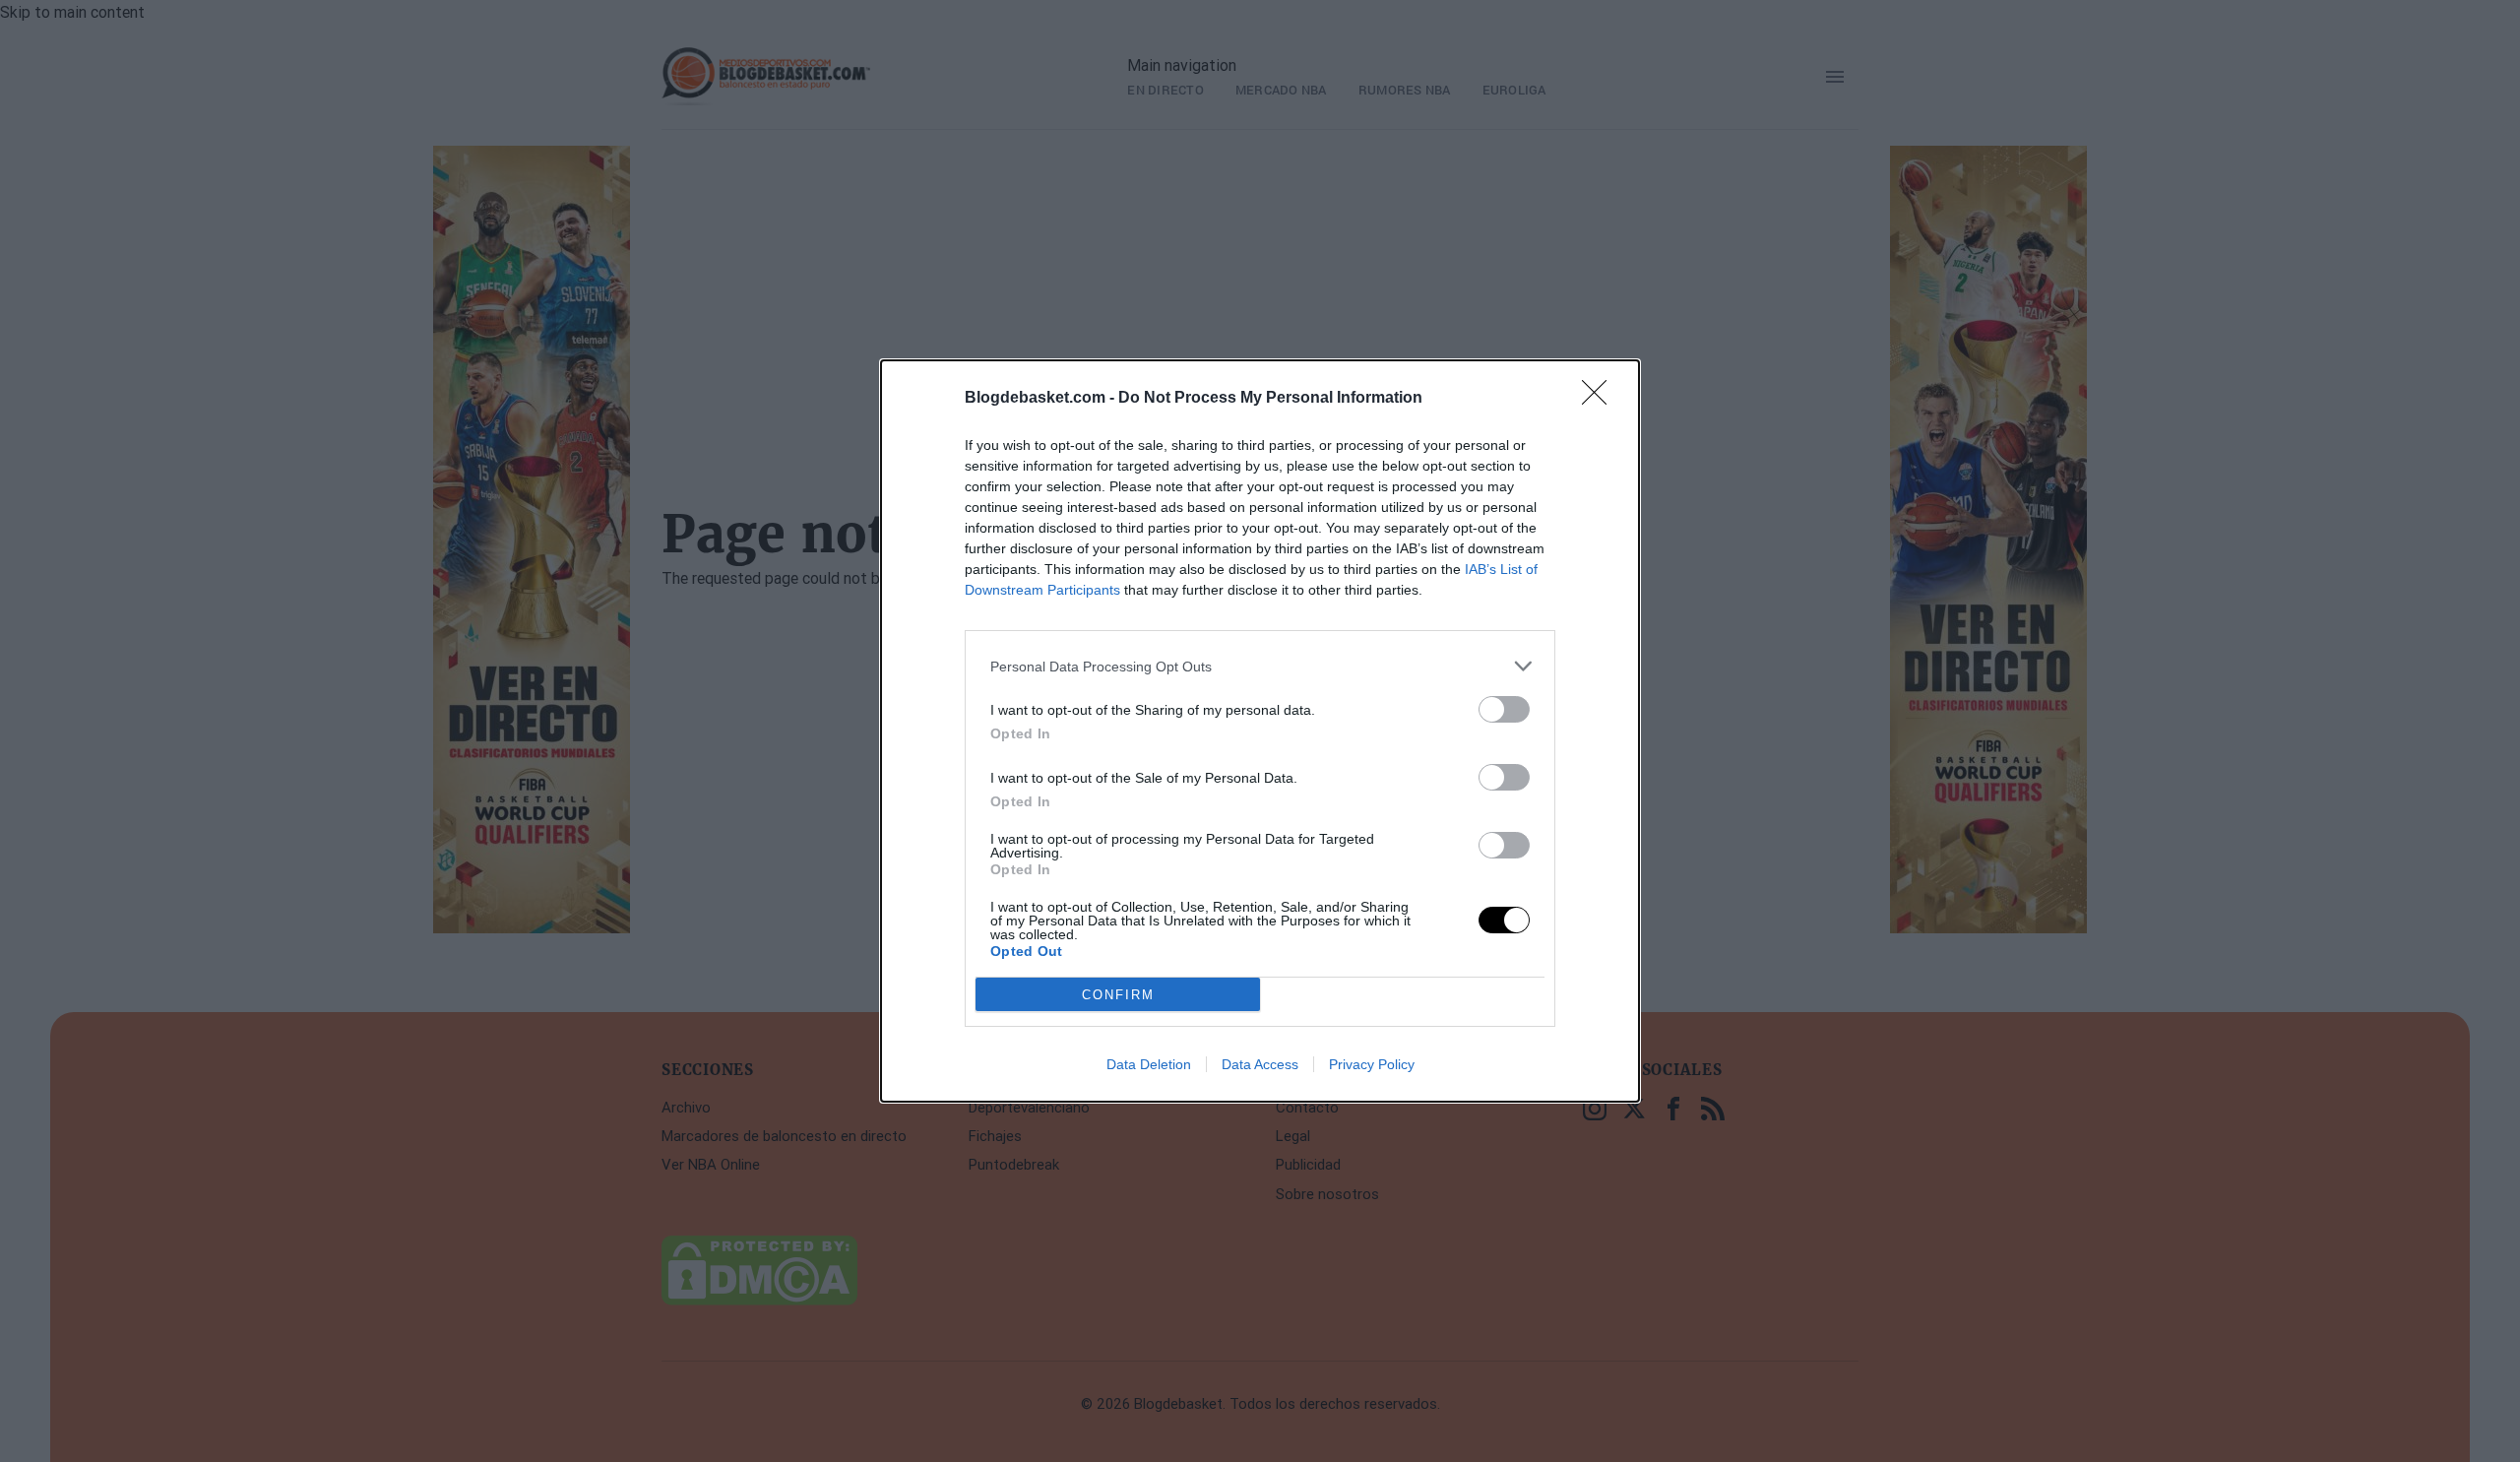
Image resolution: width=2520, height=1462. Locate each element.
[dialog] (1260, 731)
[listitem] (1260, 666)
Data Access (1260, 1064)
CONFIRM (1118, 995)
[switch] (1504, 709)
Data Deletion (1149, 1064)
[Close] (1601, 399)
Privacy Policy (1372, 1064)
